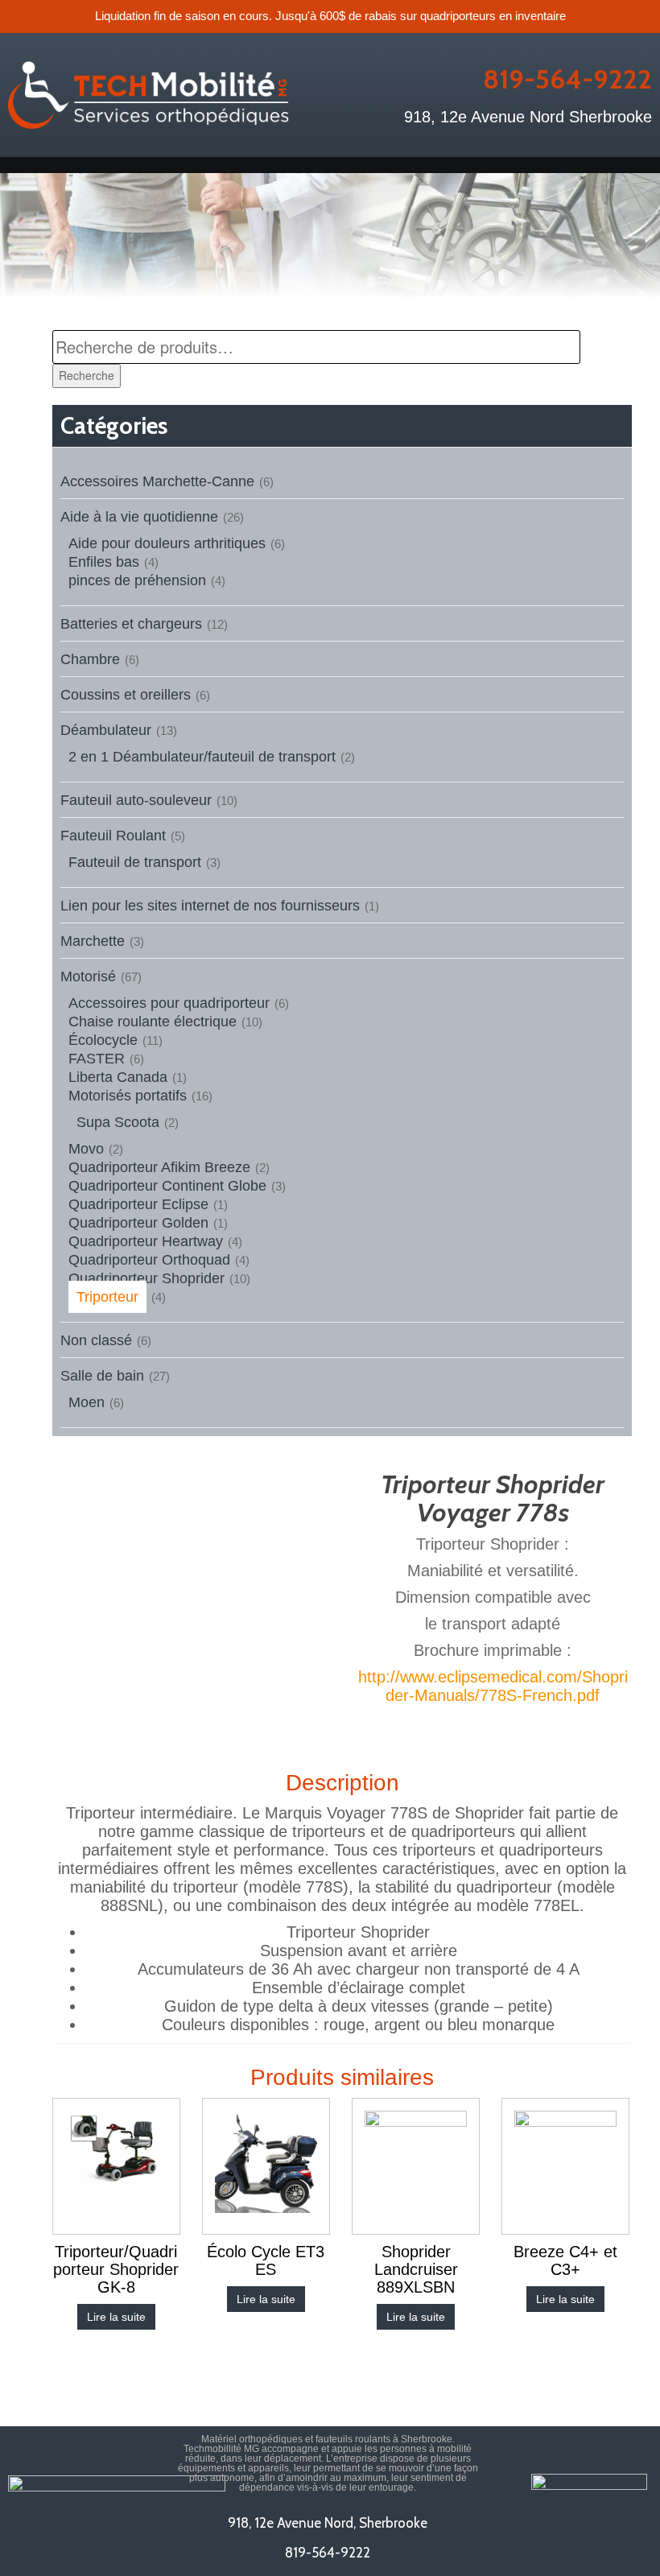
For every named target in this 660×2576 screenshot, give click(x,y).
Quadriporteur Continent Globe (167, 1186)
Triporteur (107, 1297)
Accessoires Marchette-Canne (157, 481)
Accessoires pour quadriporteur (169, 1003)
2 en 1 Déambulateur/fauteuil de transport (202, 757)
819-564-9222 (567, 79)
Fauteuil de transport (135, 862)
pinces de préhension (137, 580)
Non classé (96, 1340)
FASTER (97, 1059)
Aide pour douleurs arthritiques (167, 543)
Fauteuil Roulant (113, 836)
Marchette (93, 941)
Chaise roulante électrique (153, 1022)
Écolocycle (103, 1040)
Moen (87, 1402)
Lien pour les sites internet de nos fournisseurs (210, 906)
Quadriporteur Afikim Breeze (159, 1167)
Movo (86, 1149)
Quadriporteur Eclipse (138, 1204)
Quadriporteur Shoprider (146, 1278)
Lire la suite (116, 2317)
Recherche (87, 375)
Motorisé (88, 976)
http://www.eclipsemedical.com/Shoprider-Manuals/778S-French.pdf (493, 1686)
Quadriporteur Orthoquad (149, 1260)
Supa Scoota (118, 1122)
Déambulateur (106, 730)
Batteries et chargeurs (131, 624)
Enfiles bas (104, 562)
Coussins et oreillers (126, 695)
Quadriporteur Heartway (146, 1241)
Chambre (90, 659)
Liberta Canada (118, 1077)
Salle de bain (102, 1376)
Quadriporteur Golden (138, 1223)
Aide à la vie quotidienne (139, 517)
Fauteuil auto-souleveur (136, 800)
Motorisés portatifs (128, 1096)
